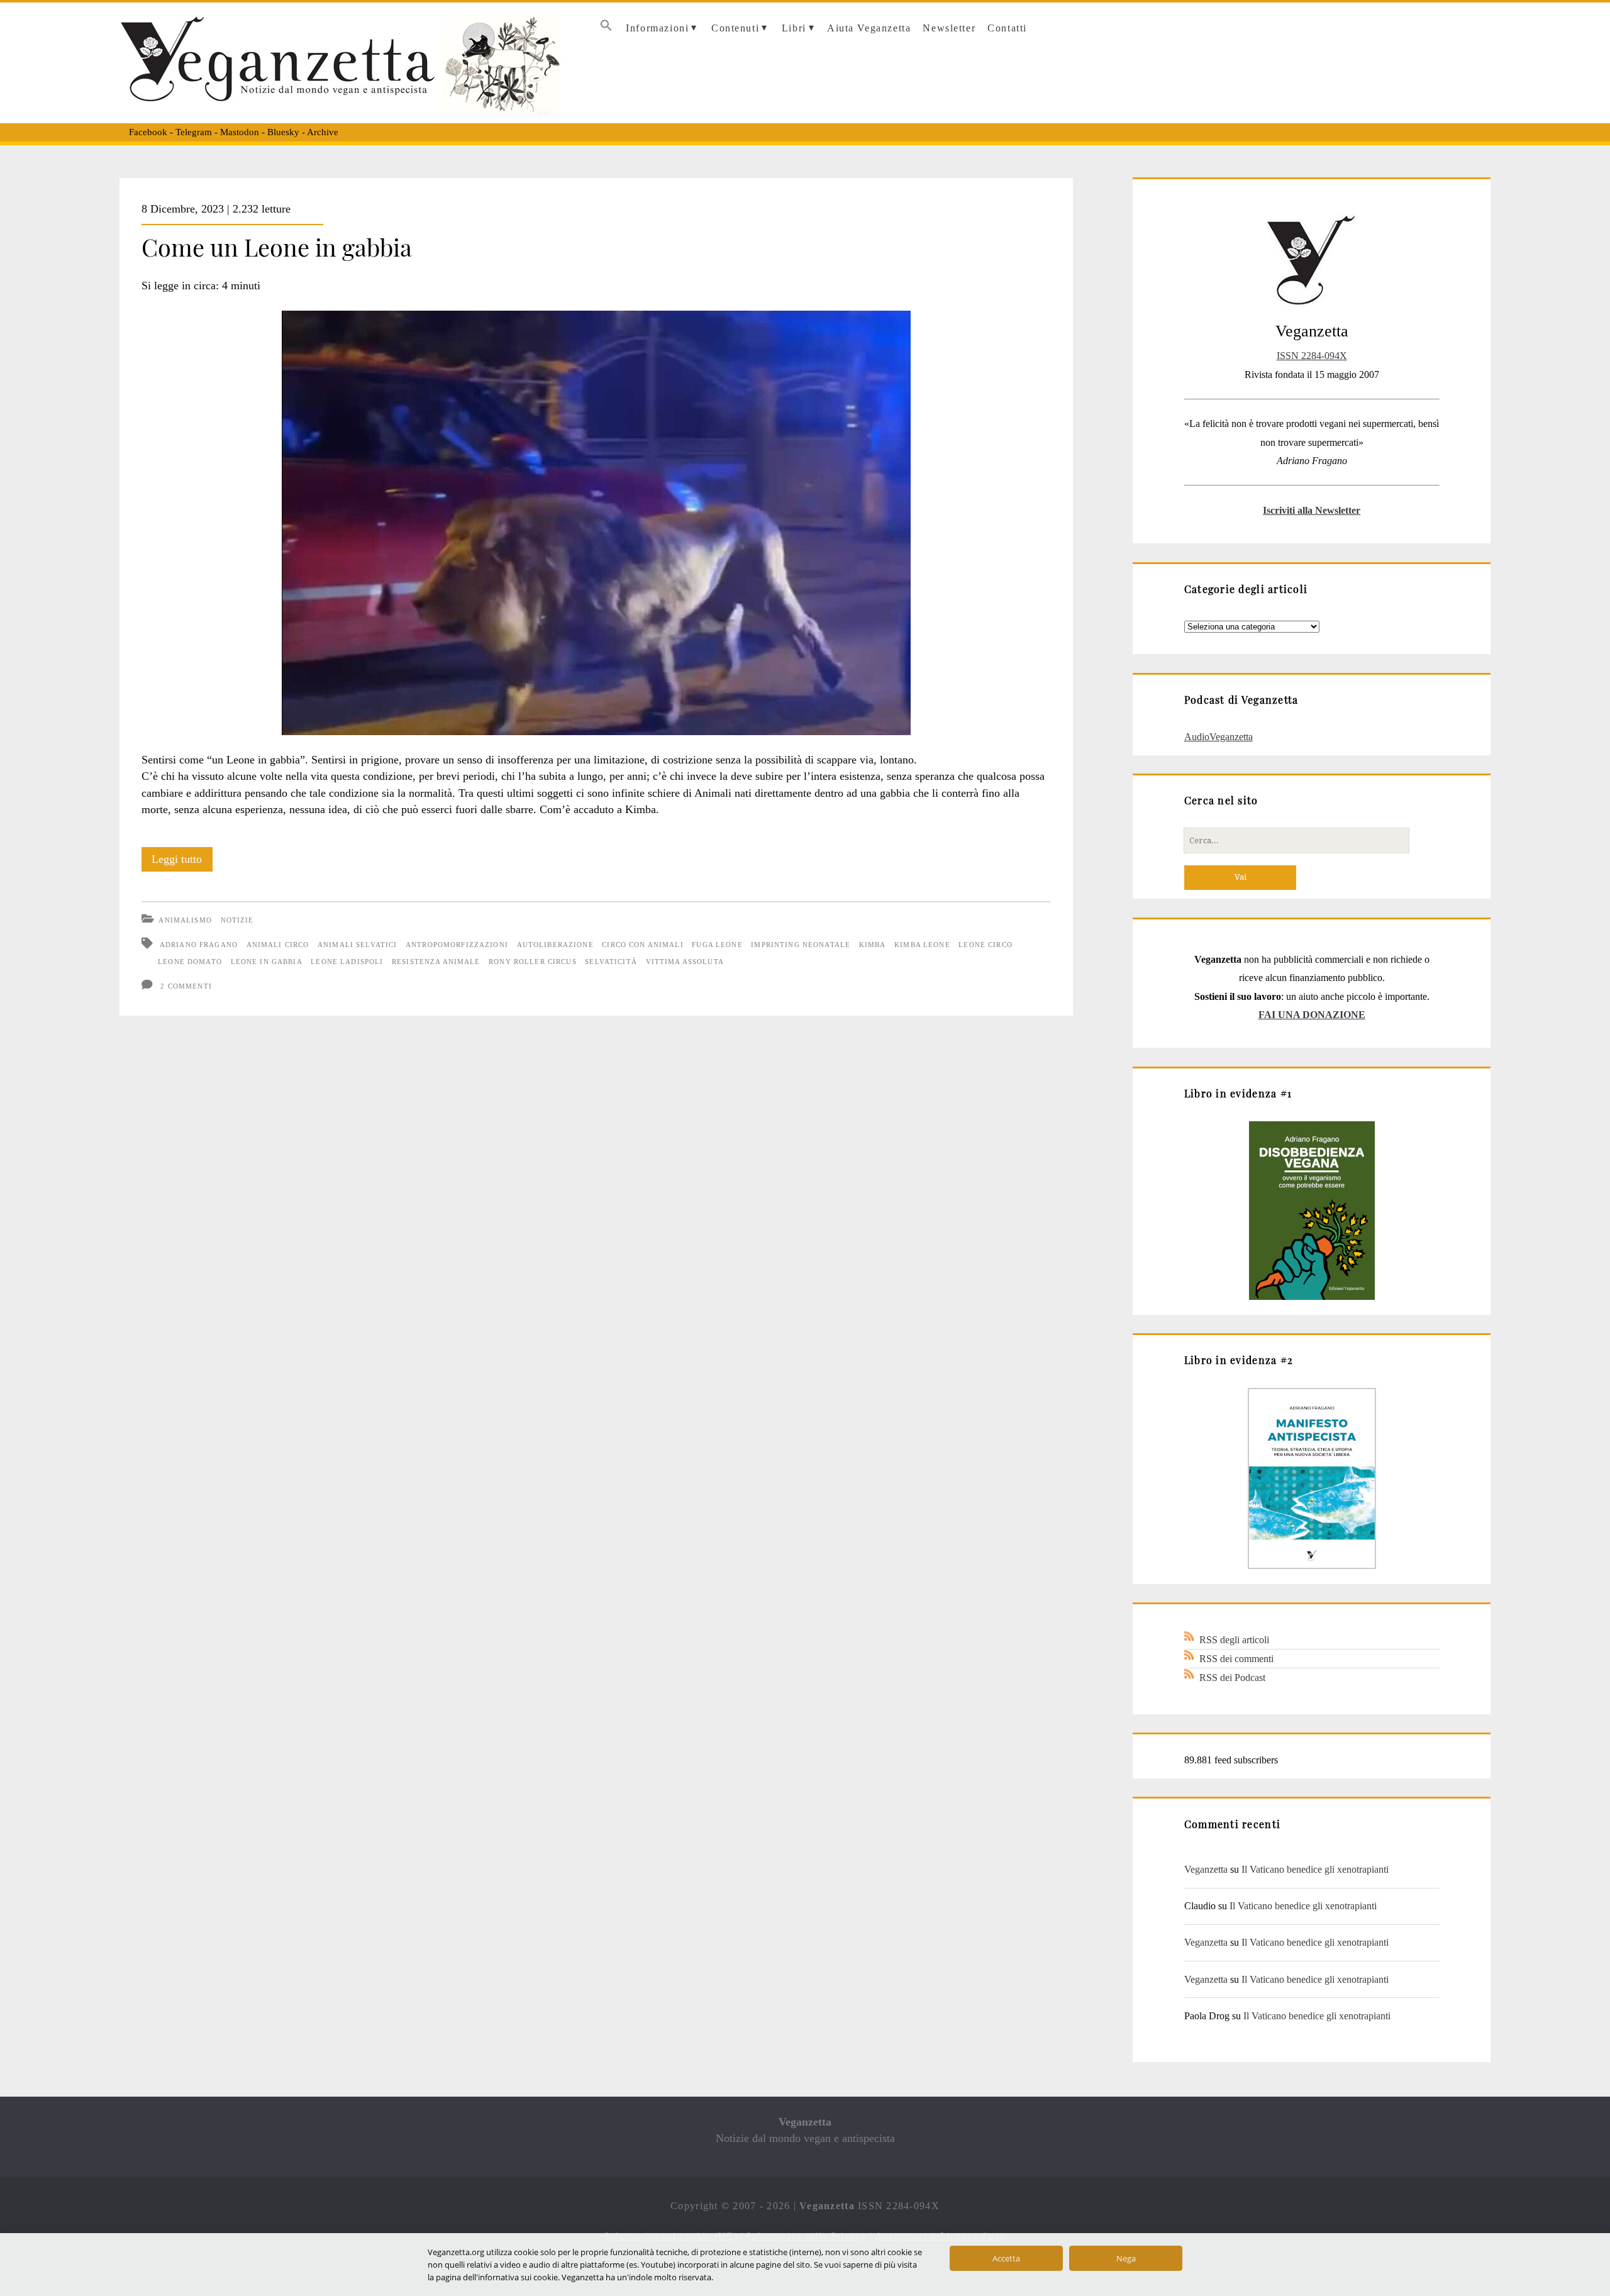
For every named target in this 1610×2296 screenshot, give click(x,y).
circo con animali (642, 945)
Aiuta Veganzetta (869, 28)
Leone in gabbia (267, 962)
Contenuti (735, 28)
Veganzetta (1206, 1869)
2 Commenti (186, 986)
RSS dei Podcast (1232, 1678)
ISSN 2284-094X (1312, 356)
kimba (873, 945)
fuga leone (717, 945)
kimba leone (922, 945)
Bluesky (283, 132)
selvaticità (611, 962)
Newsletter (949, 28)
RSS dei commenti (1236, 1659)
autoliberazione (555, 945)
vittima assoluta (685, 962)
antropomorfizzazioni (457, 945)
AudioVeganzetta (1219, 737)
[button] (606, 29)
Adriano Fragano (199, 945)
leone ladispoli (347, 962)
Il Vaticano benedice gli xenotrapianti (1315, 1869)
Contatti (1007, 28)
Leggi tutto (182, 862)
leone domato (190, 962)
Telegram (194, 132)
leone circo (985, 945)
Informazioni (657, 28)
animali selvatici (357, 945)
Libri (794, 28)
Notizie (237, 920)
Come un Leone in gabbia (277, 247)
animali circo (278, 945)
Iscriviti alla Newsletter (1312, 510)
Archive (323, 132)
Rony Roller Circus (533, 962)
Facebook (148, 132)
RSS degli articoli (1234, 1640)
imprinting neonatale (801, 945)
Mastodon (240, 132)
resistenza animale (436, 962)
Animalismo (185, 920)
